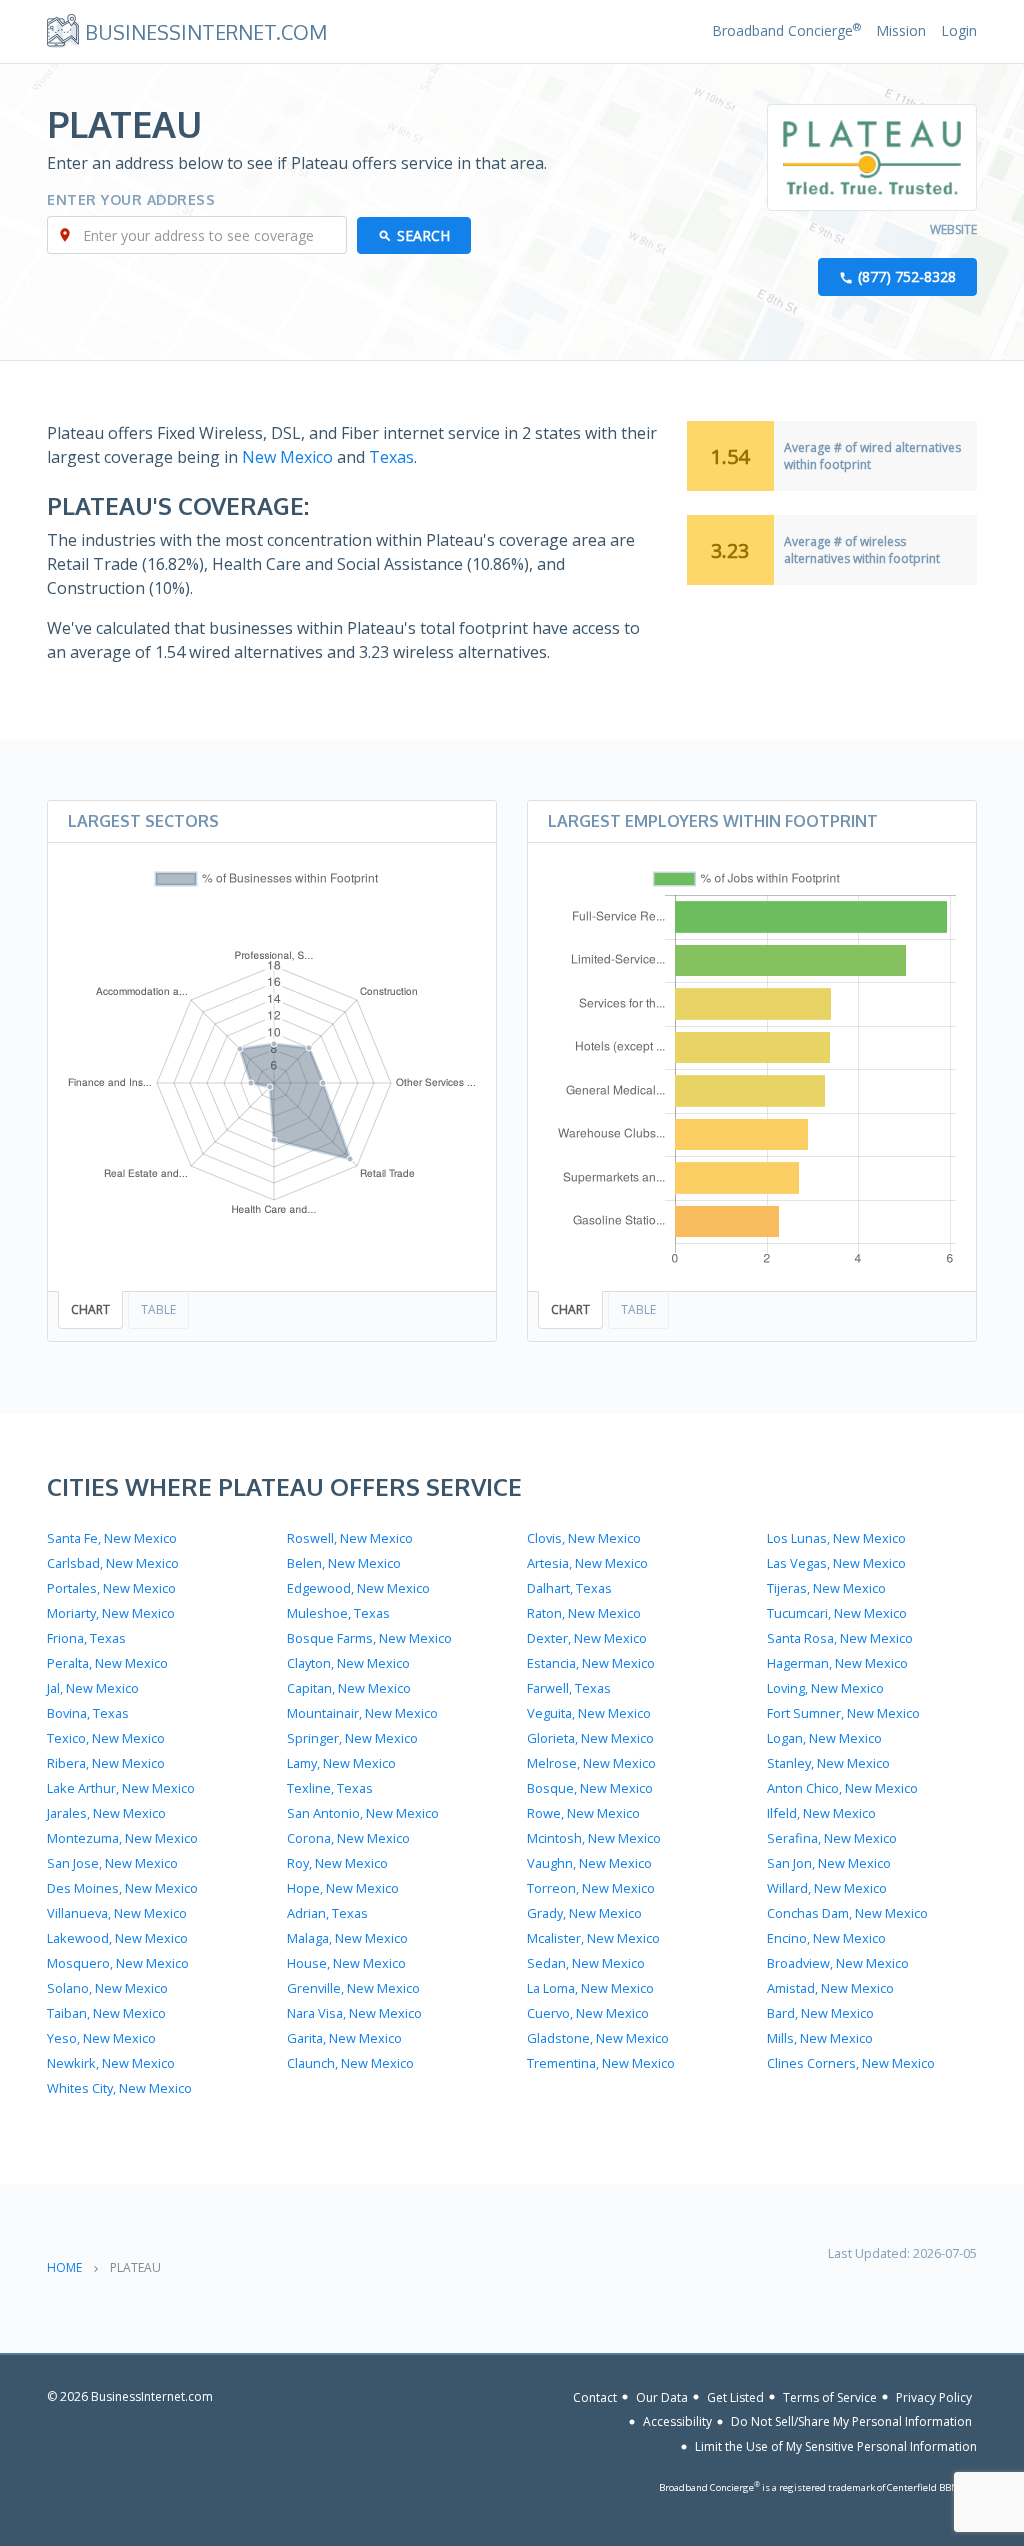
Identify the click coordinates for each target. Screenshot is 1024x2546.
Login (959, 30)
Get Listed (735, 2396)
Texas (391, 457)
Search (423, 235)
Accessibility (677, 2421)
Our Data (662, 2396)
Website (953, 229)
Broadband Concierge (786, 30)
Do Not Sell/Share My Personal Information (851, 2421)
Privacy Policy (934, 2396)
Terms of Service (830, 2396)
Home (64, 2267)
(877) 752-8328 (907, 276)
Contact (595, 2396)
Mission (901, 30)
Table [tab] (158, 1309)
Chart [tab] (90, 1309)
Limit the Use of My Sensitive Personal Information (836, 2446)
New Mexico (287, 457)
